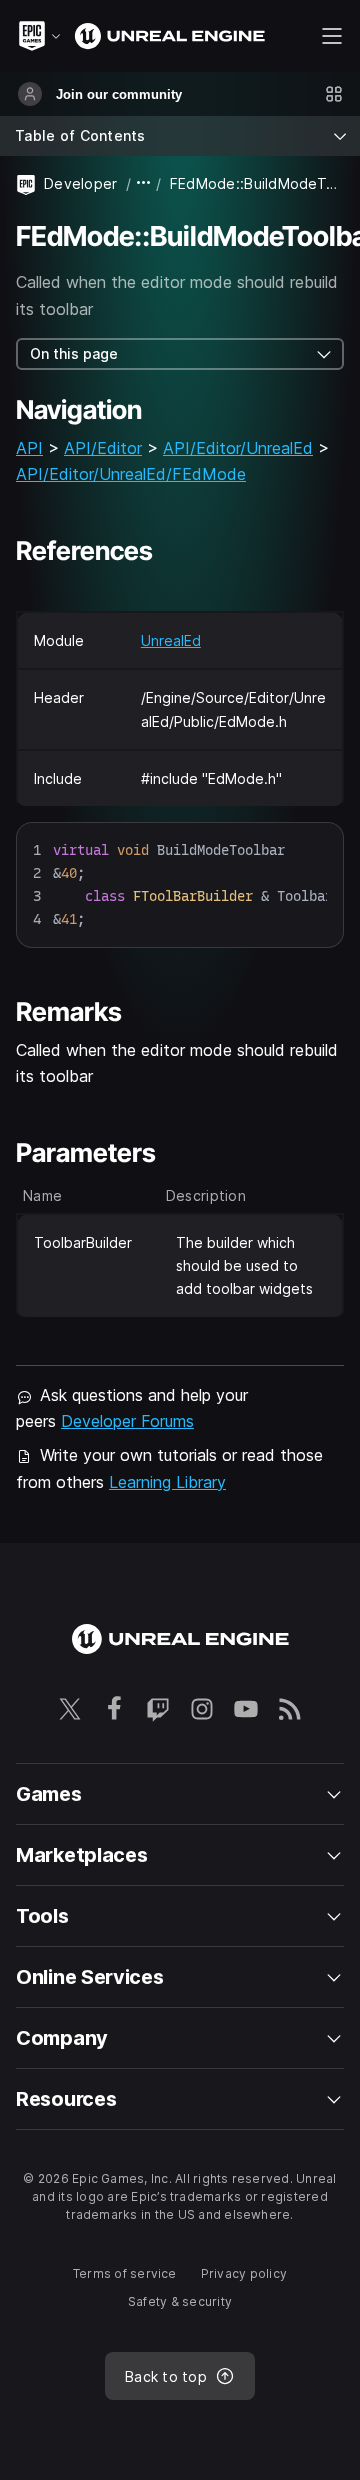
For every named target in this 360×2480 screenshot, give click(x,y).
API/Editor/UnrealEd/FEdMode (131, 474)
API (29, 448)
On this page (74, 353)
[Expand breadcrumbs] (144, 183)
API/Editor (103, 448)
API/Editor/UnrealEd (238, 448)
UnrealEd (171, 640)
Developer (81, 183)
